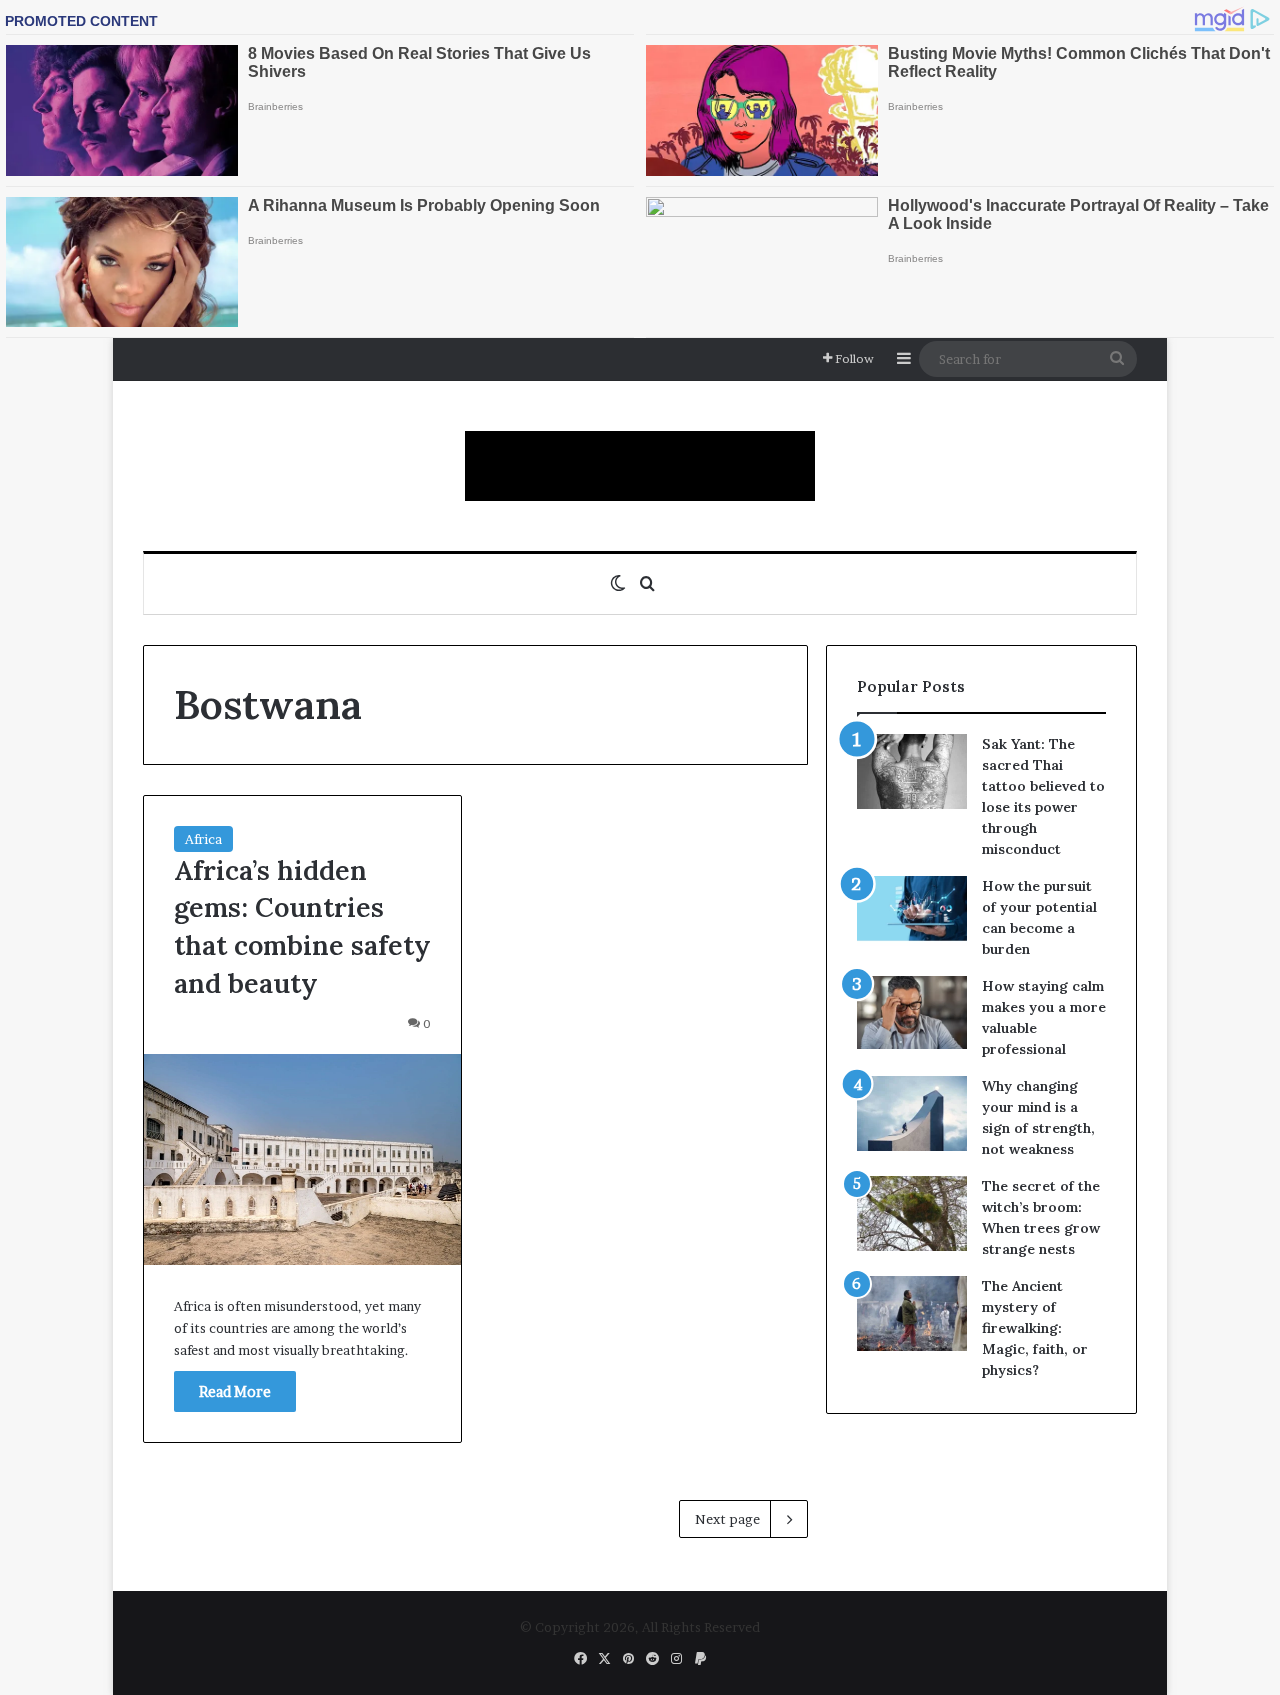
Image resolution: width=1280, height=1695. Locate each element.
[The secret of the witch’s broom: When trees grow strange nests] (912, 1213)
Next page (727, 1519)
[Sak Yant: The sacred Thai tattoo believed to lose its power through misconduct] (912, 771)
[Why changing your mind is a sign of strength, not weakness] (912, 1113)
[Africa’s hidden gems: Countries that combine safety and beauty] (302, 1159)
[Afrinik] (640, 466)
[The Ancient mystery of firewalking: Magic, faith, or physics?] (912, 1313)
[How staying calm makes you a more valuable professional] (912, 1012)
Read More (235, 1391)
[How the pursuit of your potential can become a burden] (912, 912)
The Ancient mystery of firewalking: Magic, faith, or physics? (1035, 1328)
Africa (203, 839)
